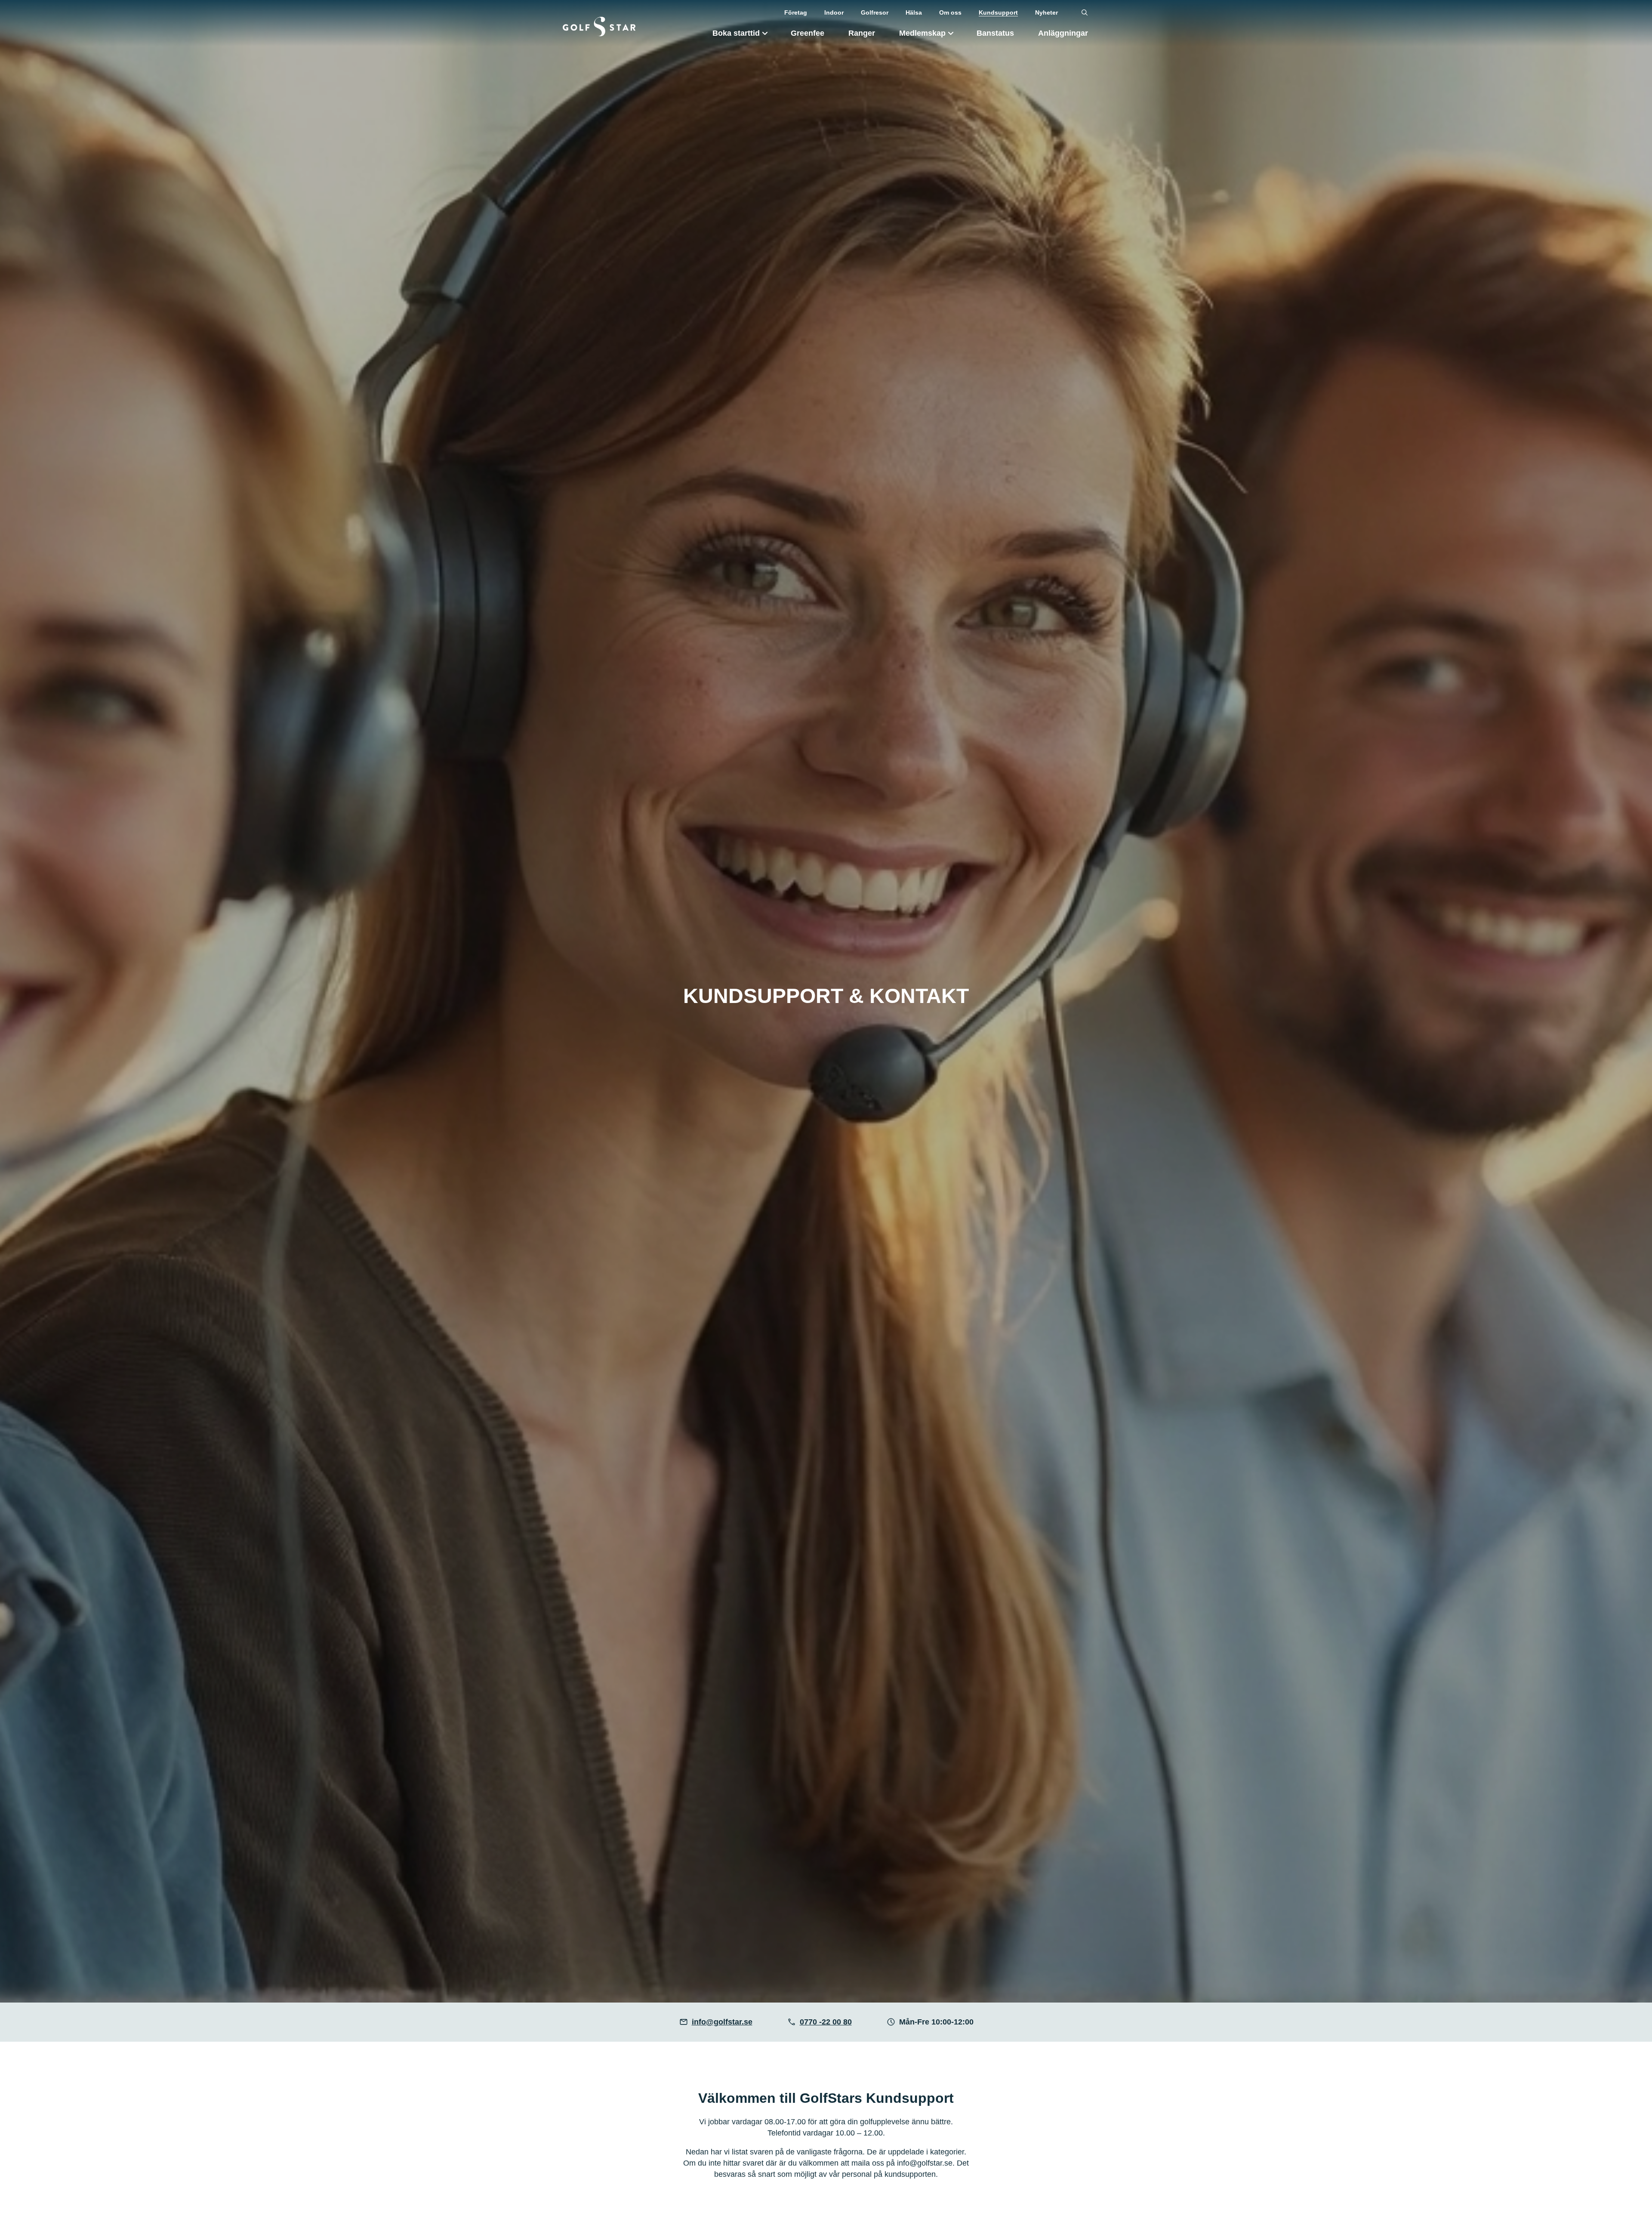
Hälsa (914, 12)
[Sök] (1085, 13)
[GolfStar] (599, 26)
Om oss (950, 12)
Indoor (834, 12)
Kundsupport (998, 12)
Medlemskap (922, 33)
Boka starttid (736, 33)
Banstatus (995, 33)
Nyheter (1046, 12)
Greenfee (808, 33)
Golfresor (875, 12)
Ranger (862, 33)
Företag (796, 12)
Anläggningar (1063, 33)
